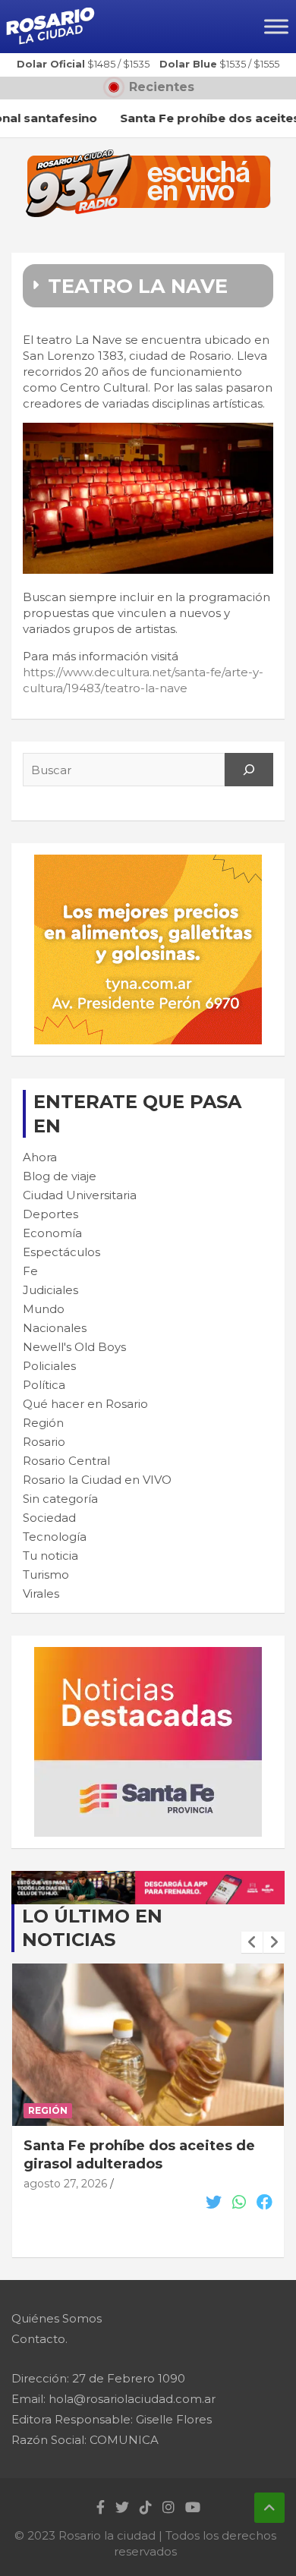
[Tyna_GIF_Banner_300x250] (148, 863)
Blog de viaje (60, 1176)
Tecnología (55, 1537)
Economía (52, 1233)
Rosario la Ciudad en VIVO (97, 1480)
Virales (41, 1593)
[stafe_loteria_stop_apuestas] (148, 1879)
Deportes (50, 1214)
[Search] (249, 770)
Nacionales (55, 1328)
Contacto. (39, 2339)
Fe (30, 1271)
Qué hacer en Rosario (85, 1404)
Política (44, 1385)
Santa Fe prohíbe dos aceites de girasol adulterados (139, 2154)
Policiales (49, 1366)
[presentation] (252, 1942)
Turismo (46, 1575)
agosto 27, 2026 (65, 2184)
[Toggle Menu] (276, 26)
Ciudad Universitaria (80, 1195)
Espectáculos (61, 1252)
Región (43, 1423)
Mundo (44, 1309)
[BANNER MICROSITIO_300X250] (148, 1655)
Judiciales (50, 1290)
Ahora (40, 1157)
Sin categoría (60, 1499)
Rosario (44, 1442)
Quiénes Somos (57, 2318)
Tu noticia (50, 1556)
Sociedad (49, 1518)
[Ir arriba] (269, 2508)
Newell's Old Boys (74, 1347)
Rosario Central (66, 1461)
